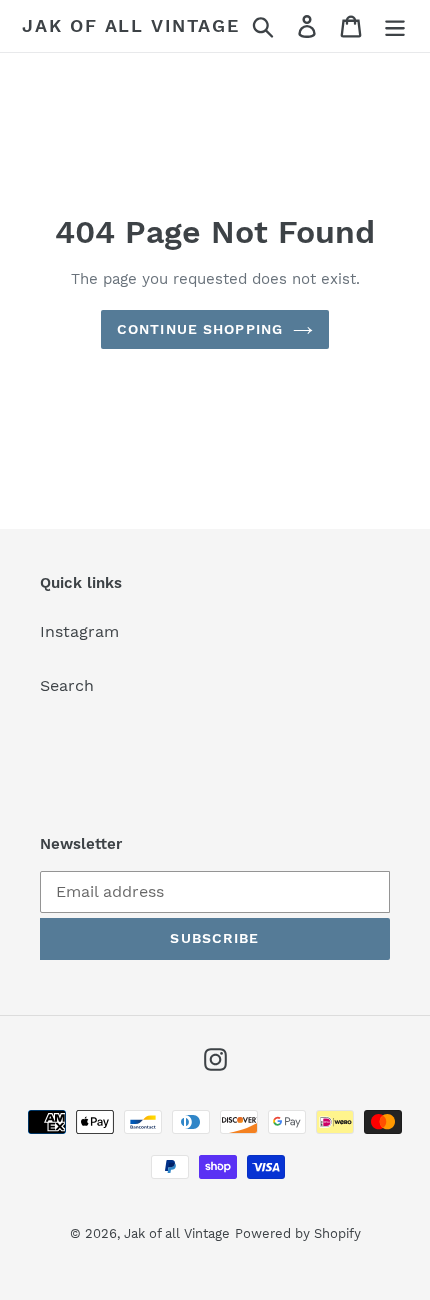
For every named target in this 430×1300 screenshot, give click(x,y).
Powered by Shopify (298, 1233)
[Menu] (395, 26)
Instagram (79, 631)
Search (67, 685)
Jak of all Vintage (130, 25)
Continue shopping (200, 329)
